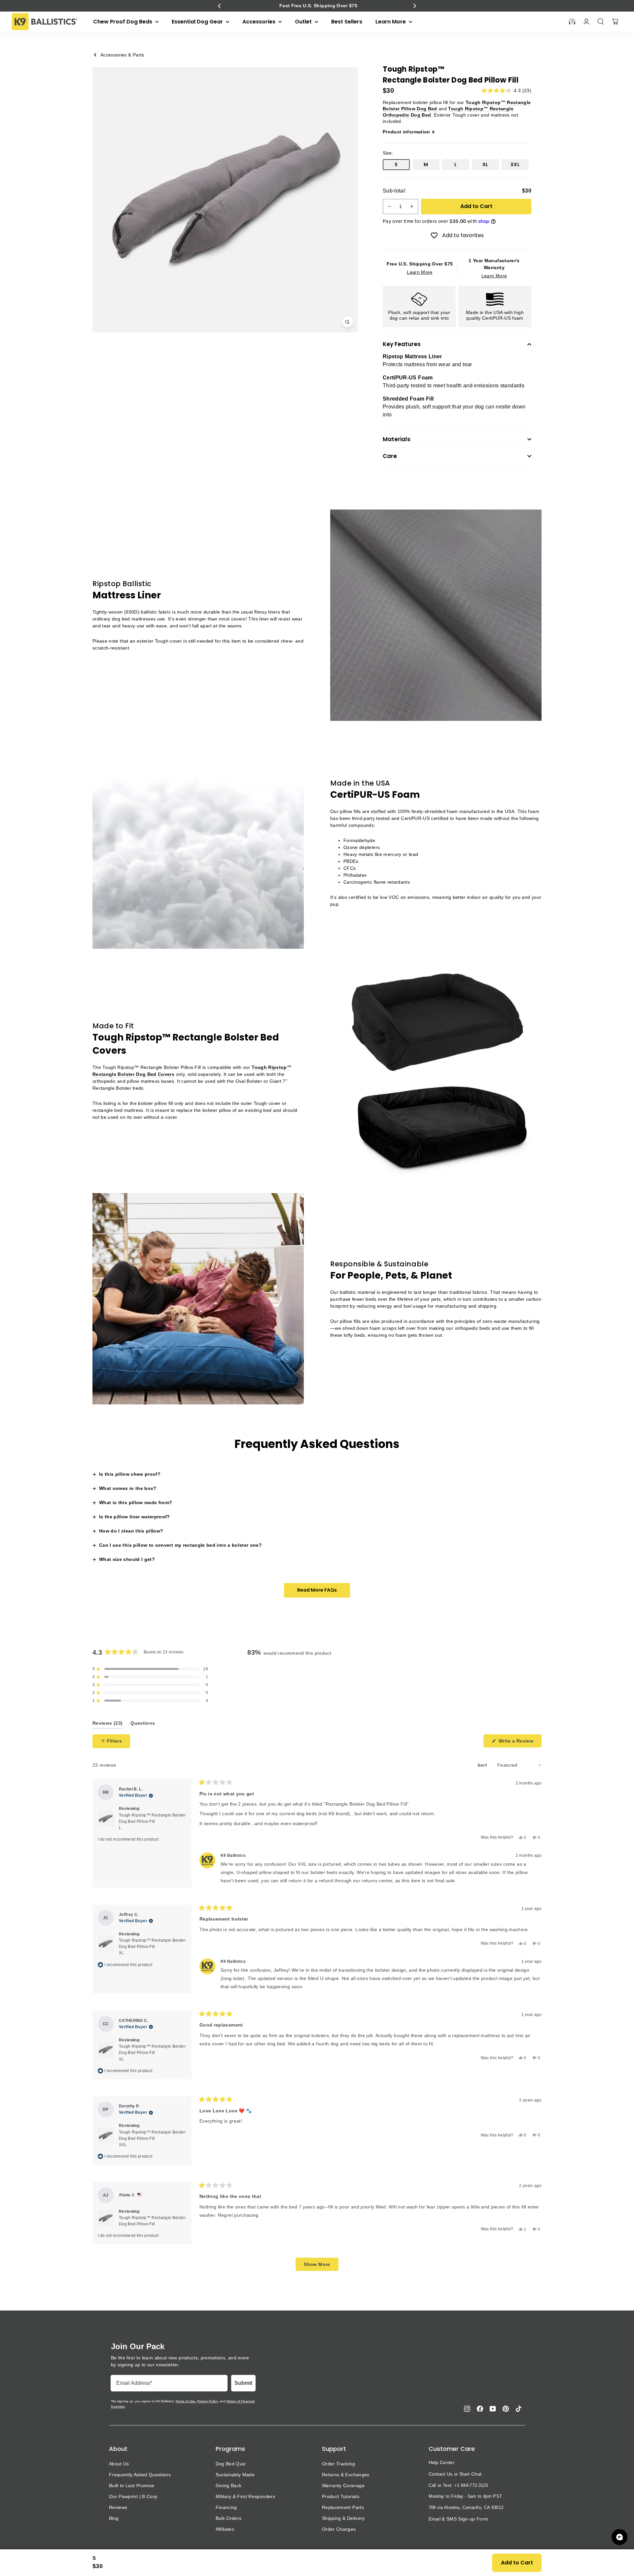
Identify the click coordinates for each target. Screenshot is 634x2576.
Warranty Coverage (343, 2486)
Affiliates (225, 2529)
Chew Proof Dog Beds (123, 22)
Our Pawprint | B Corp (133, 2496)
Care (390, 456)
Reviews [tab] (107, 1725)
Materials (397, 439)
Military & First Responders (245, 2496)
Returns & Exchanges (346, 2475)
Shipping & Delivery (343, 2518)
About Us (119, 2464)
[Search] (601, 21)
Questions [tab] (143, 1725)
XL (485, 164)
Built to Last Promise (132, 2486)
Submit (243, 2383)
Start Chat (470, 2474)
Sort (483, 1765)
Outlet (304, 22)
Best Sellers (347, 22)
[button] (219, 6)
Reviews (118, 2507)
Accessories (260, 22)
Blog (114, 2518)
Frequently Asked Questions (140, 2475)
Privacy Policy (207, 2401)
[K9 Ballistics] (45, 22)
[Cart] (615, 21)
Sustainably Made (235, 2475)
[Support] (572, 22)
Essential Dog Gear (198, 22)
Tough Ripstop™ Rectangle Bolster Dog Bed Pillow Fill (152, 1821)
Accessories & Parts (122, 55)
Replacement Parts (343, 2507)
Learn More (391, 22)
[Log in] (586, 22)
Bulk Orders (229, 2518)
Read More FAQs (317, 1590)
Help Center (442, 2462)
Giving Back (229, 2486)
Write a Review (519, 1743)
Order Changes (339, 2529)
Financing (226, 2507)
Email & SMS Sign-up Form (458, 2519)
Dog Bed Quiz (231, 2464)
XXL (515, 164)
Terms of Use (185, 2401)
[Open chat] (619, 2537)
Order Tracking (338, 2464)
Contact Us (441, 2474)
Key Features (402, 344)
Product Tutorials (341, 2496)
